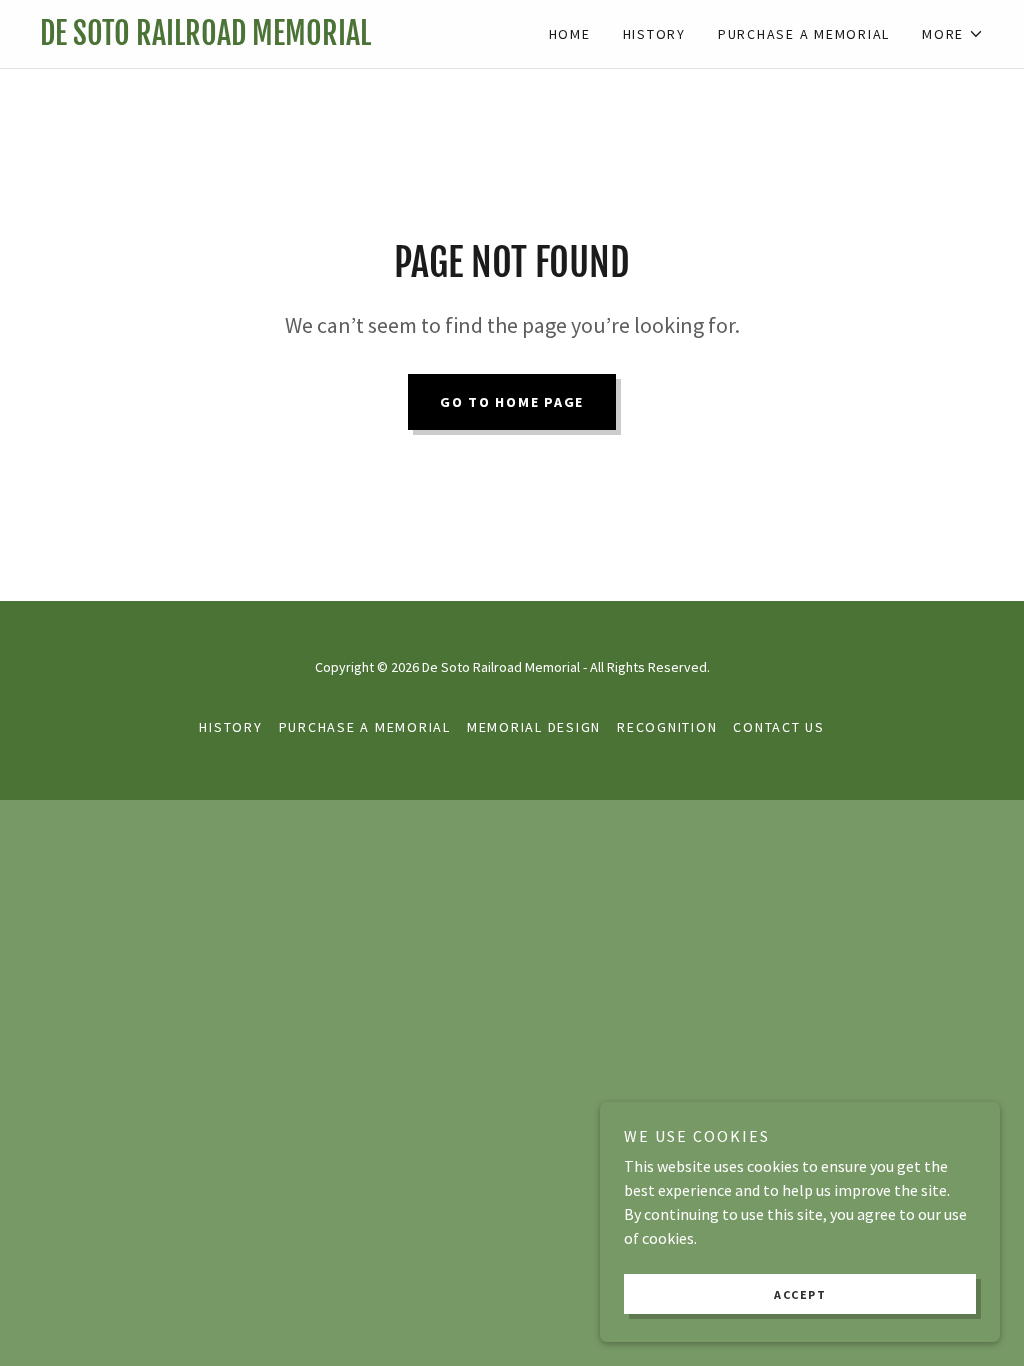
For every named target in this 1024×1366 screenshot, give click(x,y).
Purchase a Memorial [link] (804, 34)
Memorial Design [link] (534, 727)
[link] (276, 39)
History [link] (654, 34)
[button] (953, 34)
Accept (800, 1294)
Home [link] (570, 34)
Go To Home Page (512, 402)
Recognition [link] (667, 727)
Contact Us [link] (779, 727)
